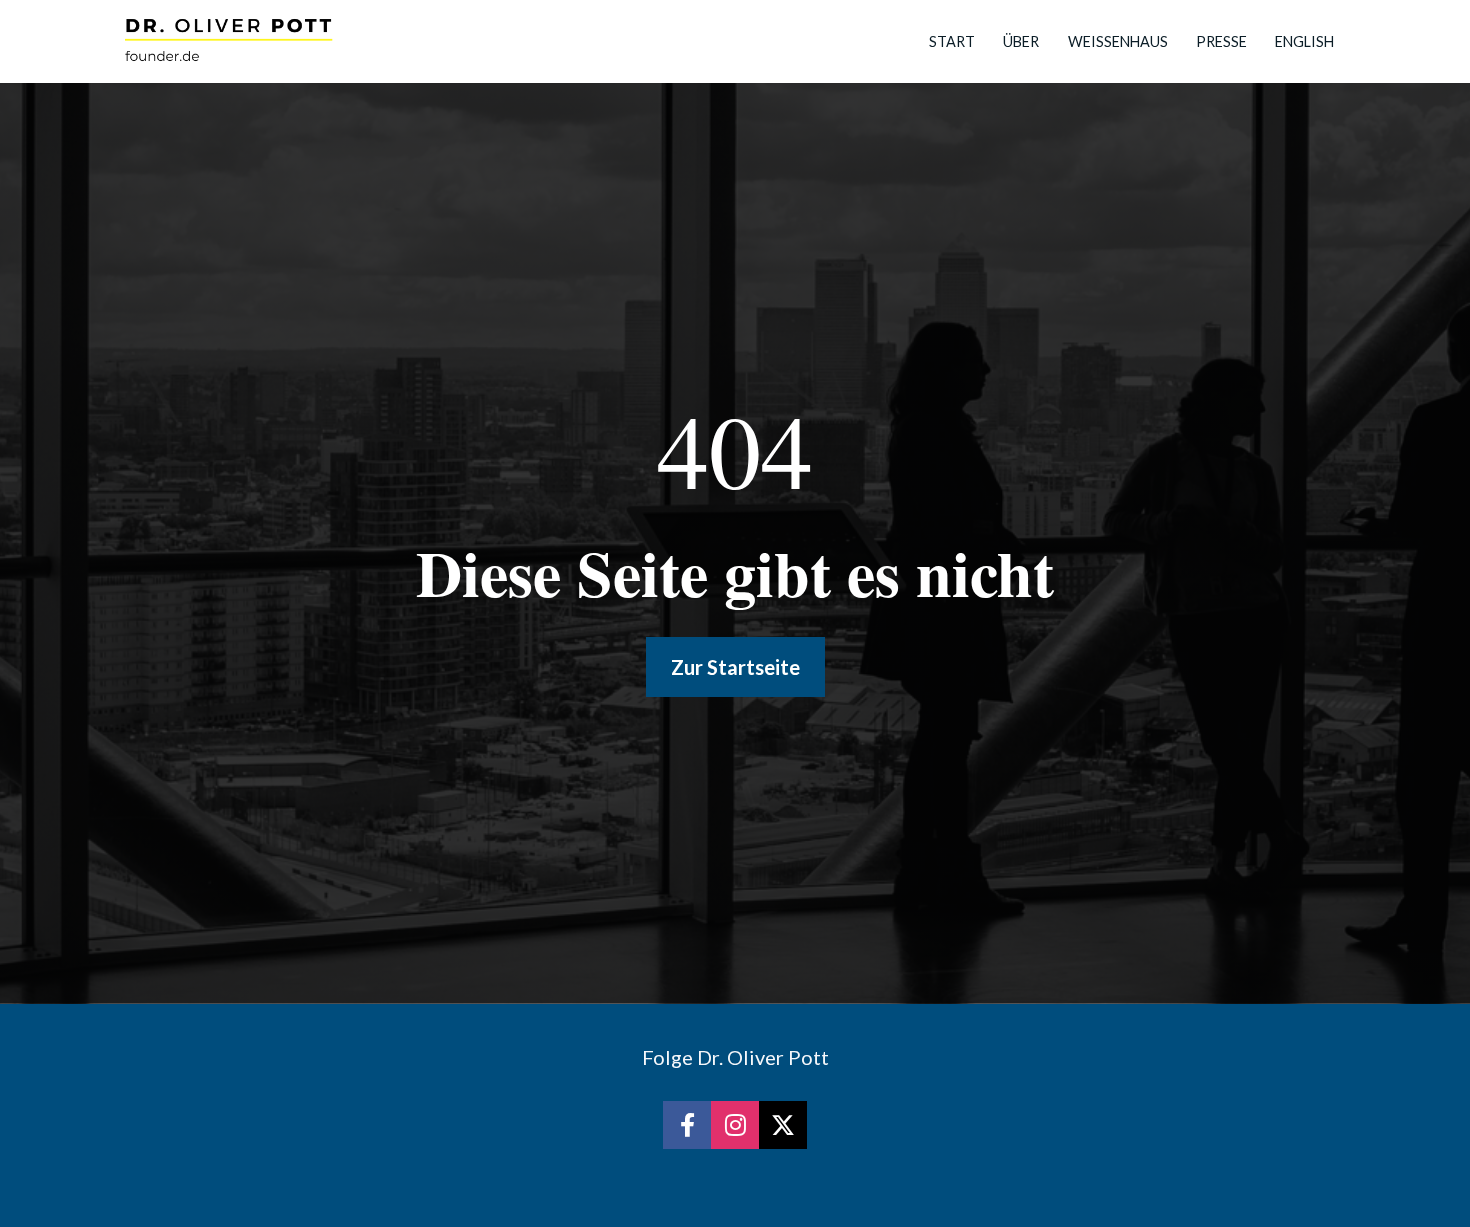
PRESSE (1221, 41)
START (952, 41)
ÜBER (1021, 41)
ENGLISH (1304, 41)
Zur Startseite (735, 667)
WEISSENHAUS (1118, 41)
